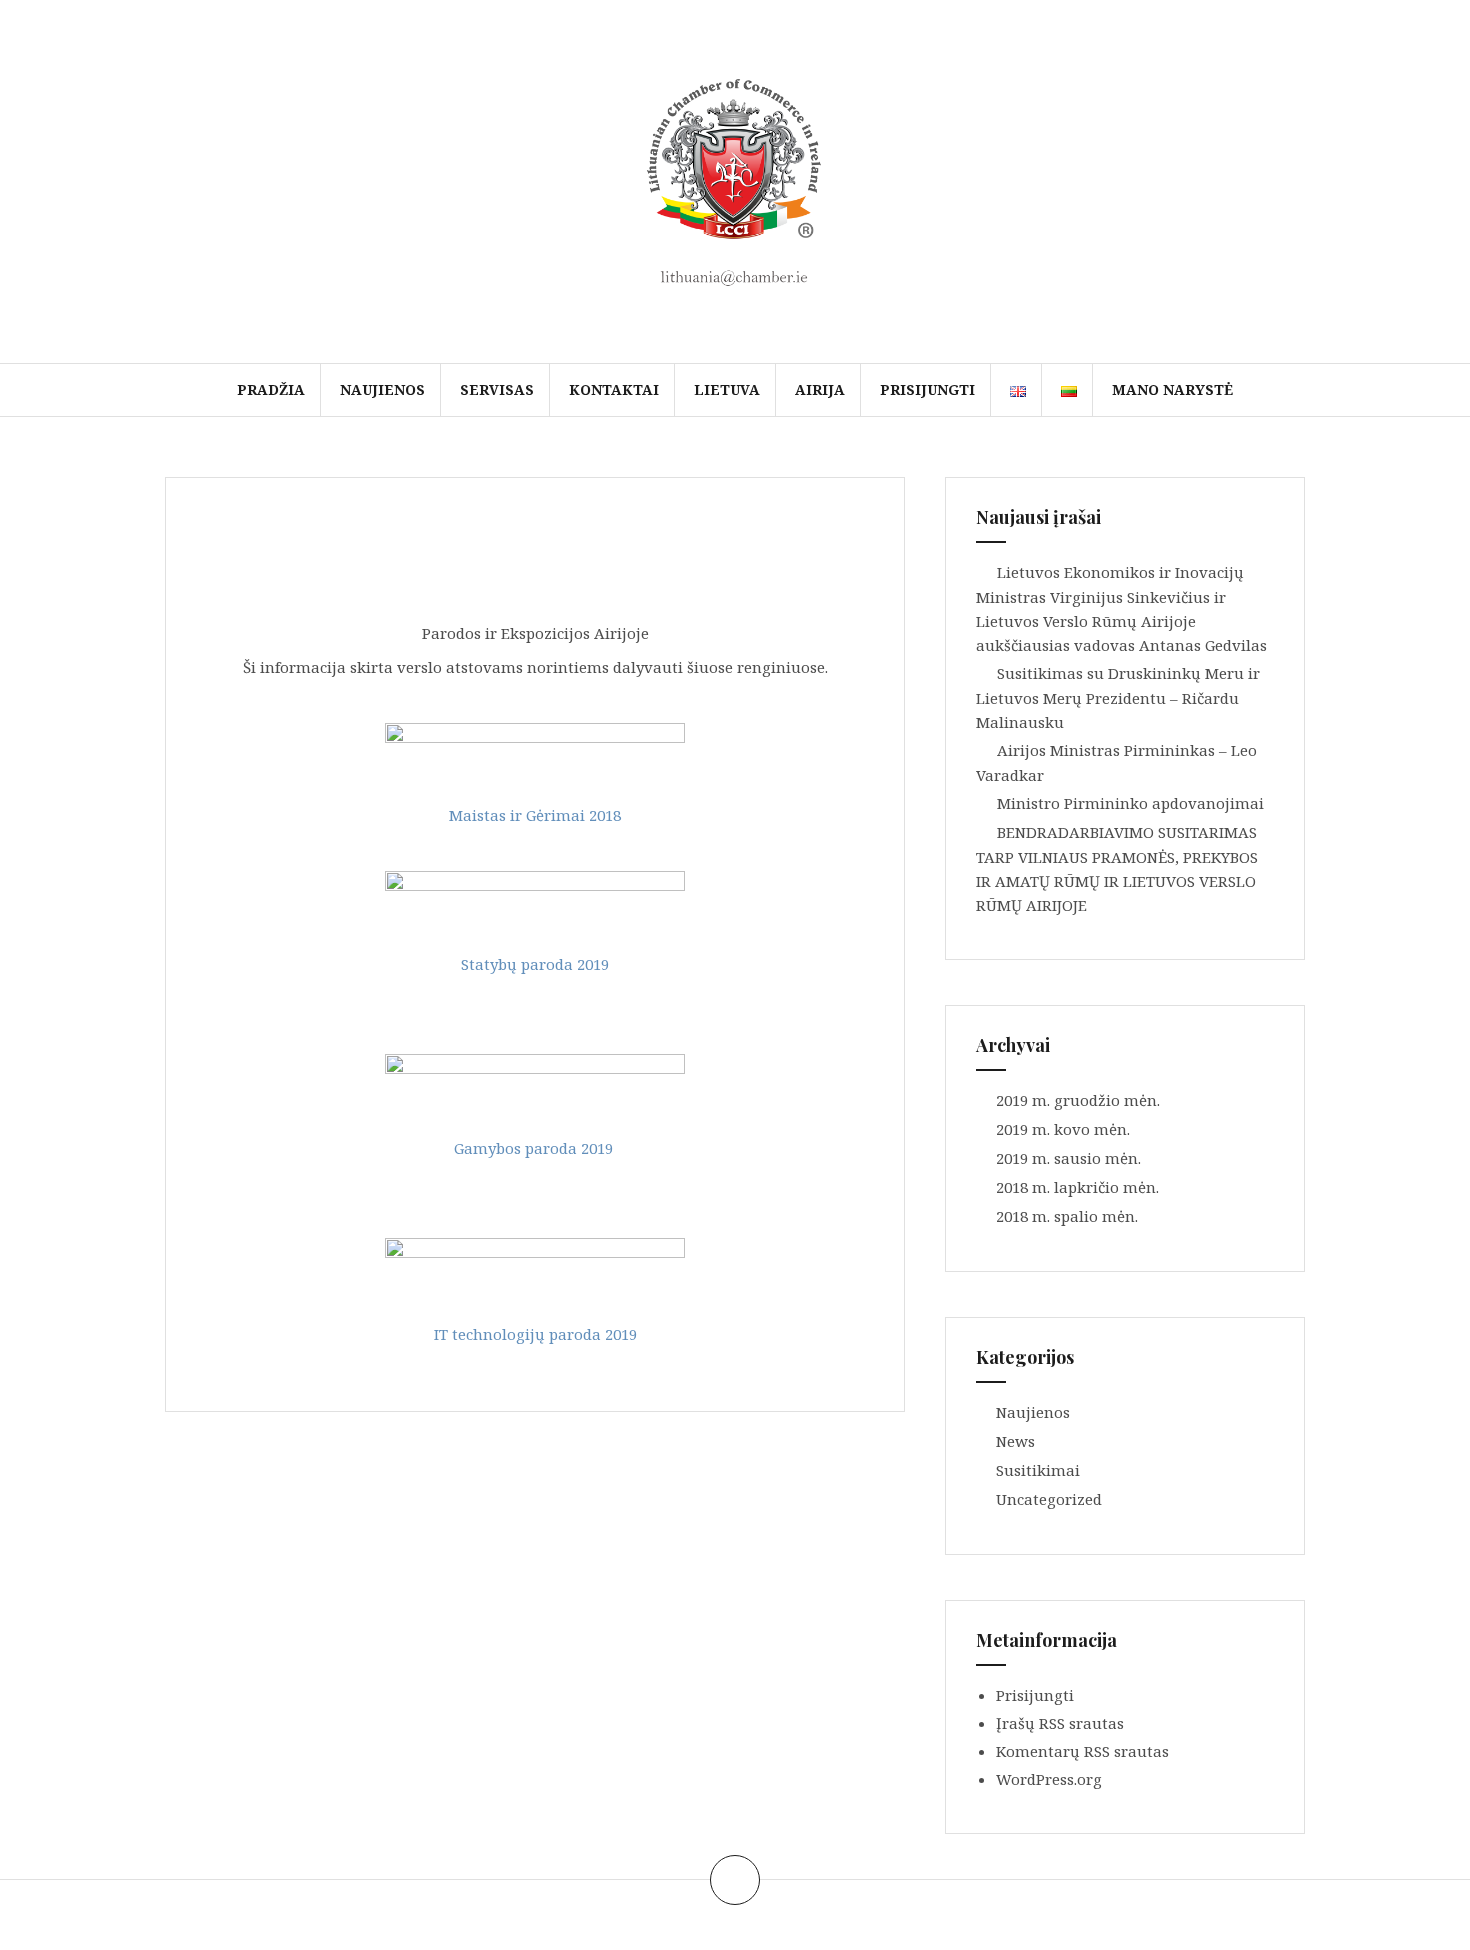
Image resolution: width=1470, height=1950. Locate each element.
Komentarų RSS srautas (1082, 1751)
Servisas (497, 389)
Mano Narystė (1172, 389)
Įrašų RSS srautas (1060, 1723)
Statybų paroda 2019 (535, 964)
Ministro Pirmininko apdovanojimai (1130, 803)
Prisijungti (927, 389)
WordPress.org (1049, 1779)
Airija (820, 389)
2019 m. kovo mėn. (1063, 1129)
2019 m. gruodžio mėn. (1078, 1100)
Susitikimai (1038, 1470)
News (1015, 1441)
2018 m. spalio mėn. (1067, 1216)
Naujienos (382, 389)
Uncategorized (1049, 1499)
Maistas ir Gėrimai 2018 (535, 815)
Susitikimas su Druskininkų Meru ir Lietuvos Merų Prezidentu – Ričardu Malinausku (1118, 697)
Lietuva (727, 389)
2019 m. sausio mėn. (1068, 1158)
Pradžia (271, 389)
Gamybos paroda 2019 (533, 1148)
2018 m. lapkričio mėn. (1077, 1187)
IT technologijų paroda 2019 (535, 1334)
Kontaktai (614, 389)
